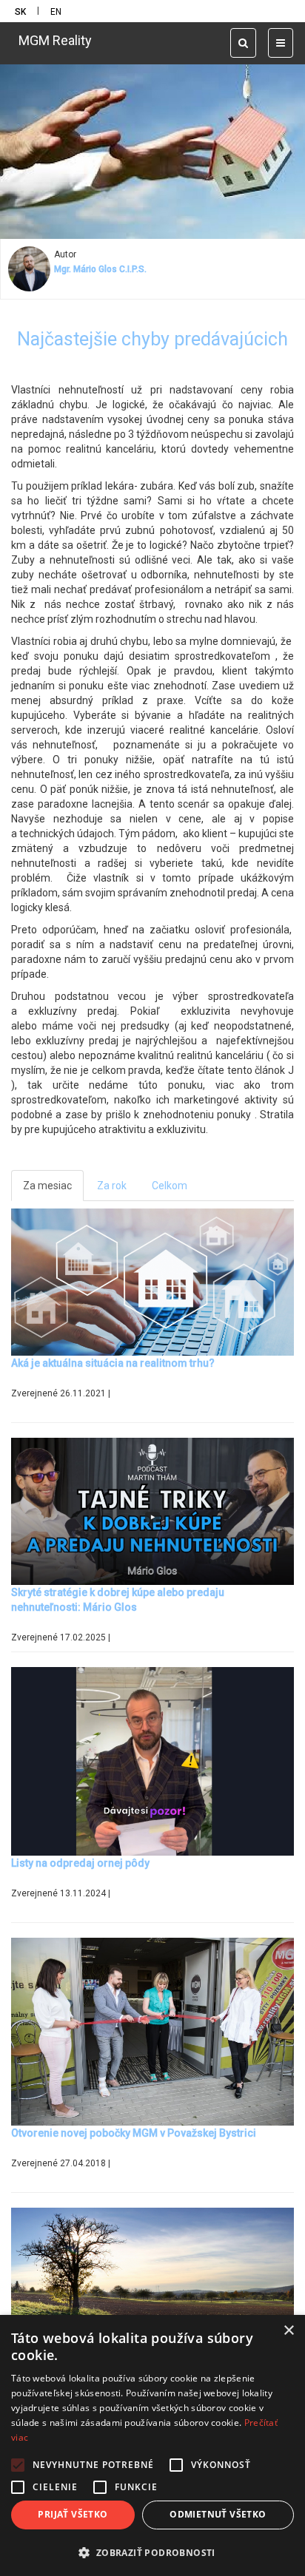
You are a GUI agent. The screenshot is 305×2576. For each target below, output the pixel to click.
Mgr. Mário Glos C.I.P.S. (100, 269)
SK (20, 12)
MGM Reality (55, 40)
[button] (152, 2552)
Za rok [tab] (112, 1186)
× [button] (288, 2331)
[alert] (152, 2445)
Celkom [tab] (170, 1186)
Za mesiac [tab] (47, 1186)
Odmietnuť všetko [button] (218, 2514)
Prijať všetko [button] (73, 2514)
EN (56, 12)
